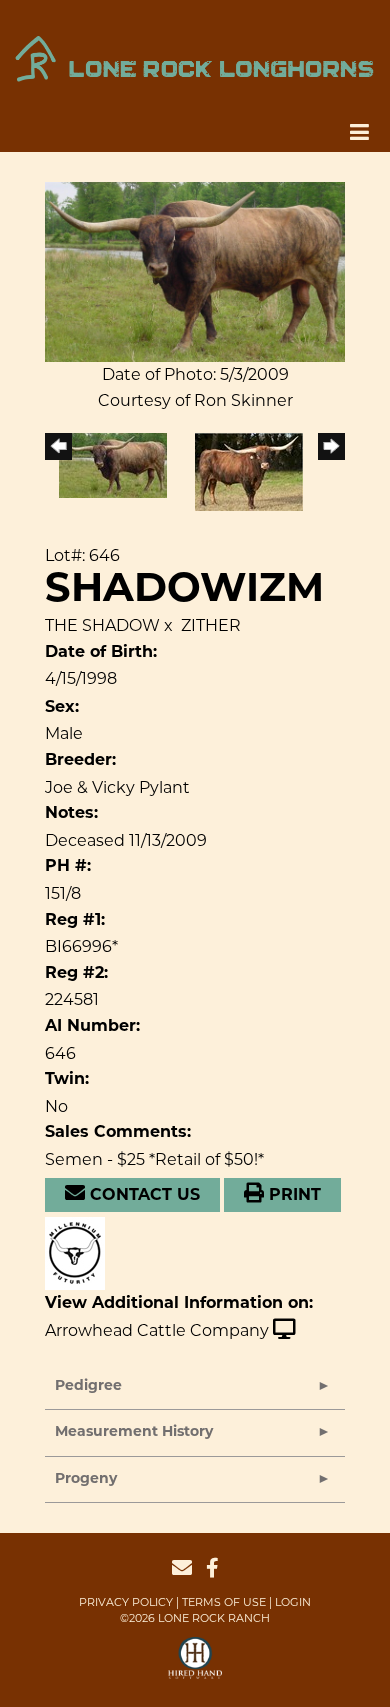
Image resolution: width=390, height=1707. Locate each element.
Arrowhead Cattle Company (157, 1330)
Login (293, 1602)
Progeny (86, 1479)
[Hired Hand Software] (195, 1667)
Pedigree (88, 1386)
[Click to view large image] (195, 270)
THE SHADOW (102, 625)
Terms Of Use (224, 1602)
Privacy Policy (126, 1602)
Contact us (142, 1196)
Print (292, 1196)
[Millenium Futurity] (80, 1252)
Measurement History (134, 1432)
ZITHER (211, 625)
